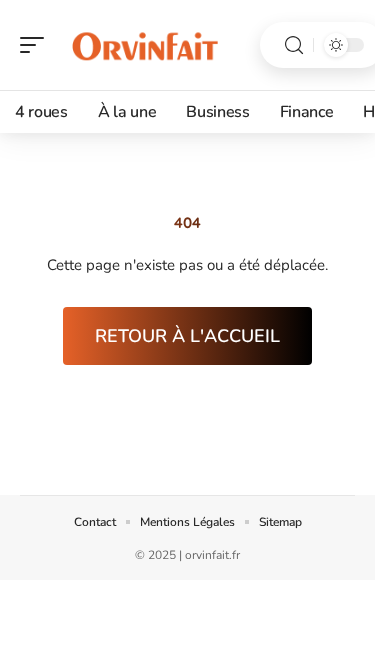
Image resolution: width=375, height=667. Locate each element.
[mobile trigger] (37, 45)
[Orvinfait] (144, 45)
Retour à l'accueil (187, 336)
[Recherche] (294, 45)
